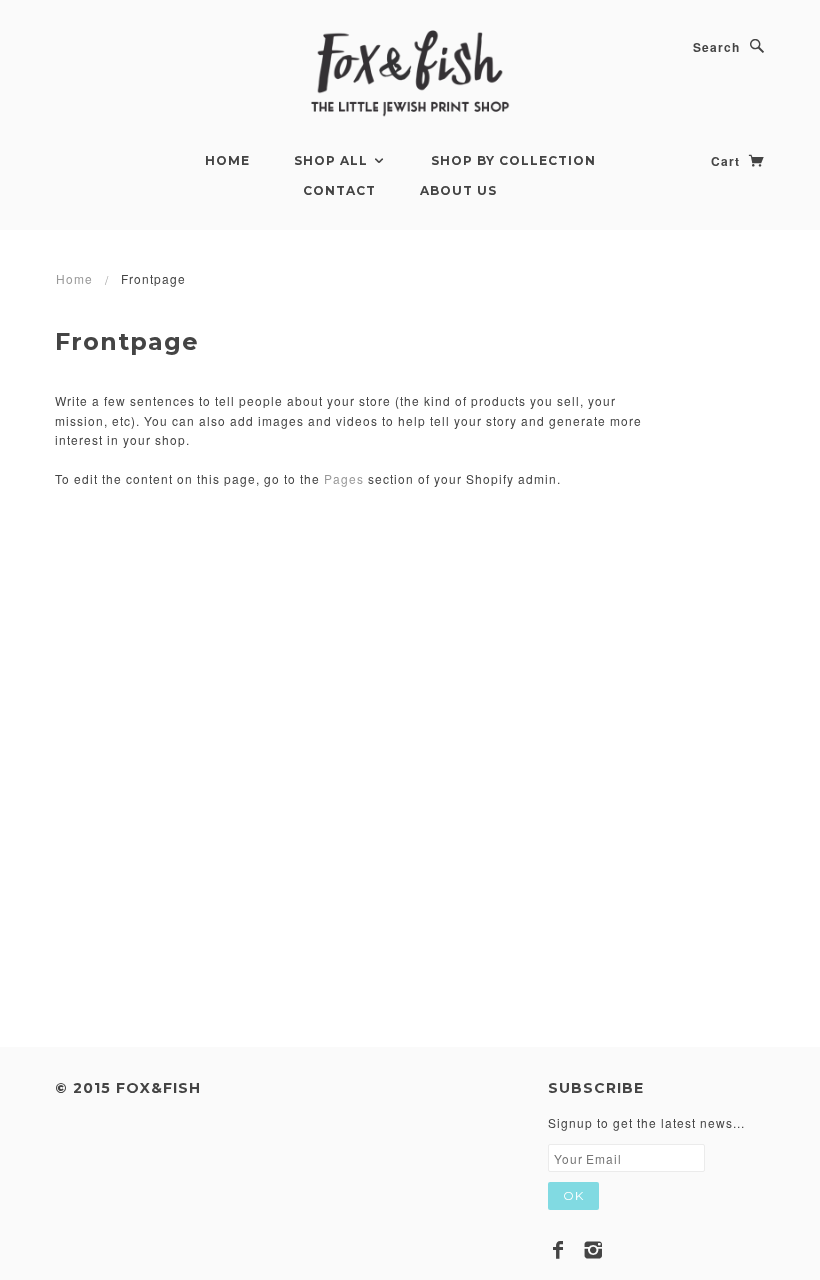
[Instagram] (593, 1250)
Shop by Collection (513, 160)
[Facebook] (558, 1250)
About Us (458, 190)
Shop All (333, 160)
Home (227, 160)
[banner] (410, 74)
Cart (727, 161)
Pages (344, 478)
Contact (339, 190)
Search (716, 47)
